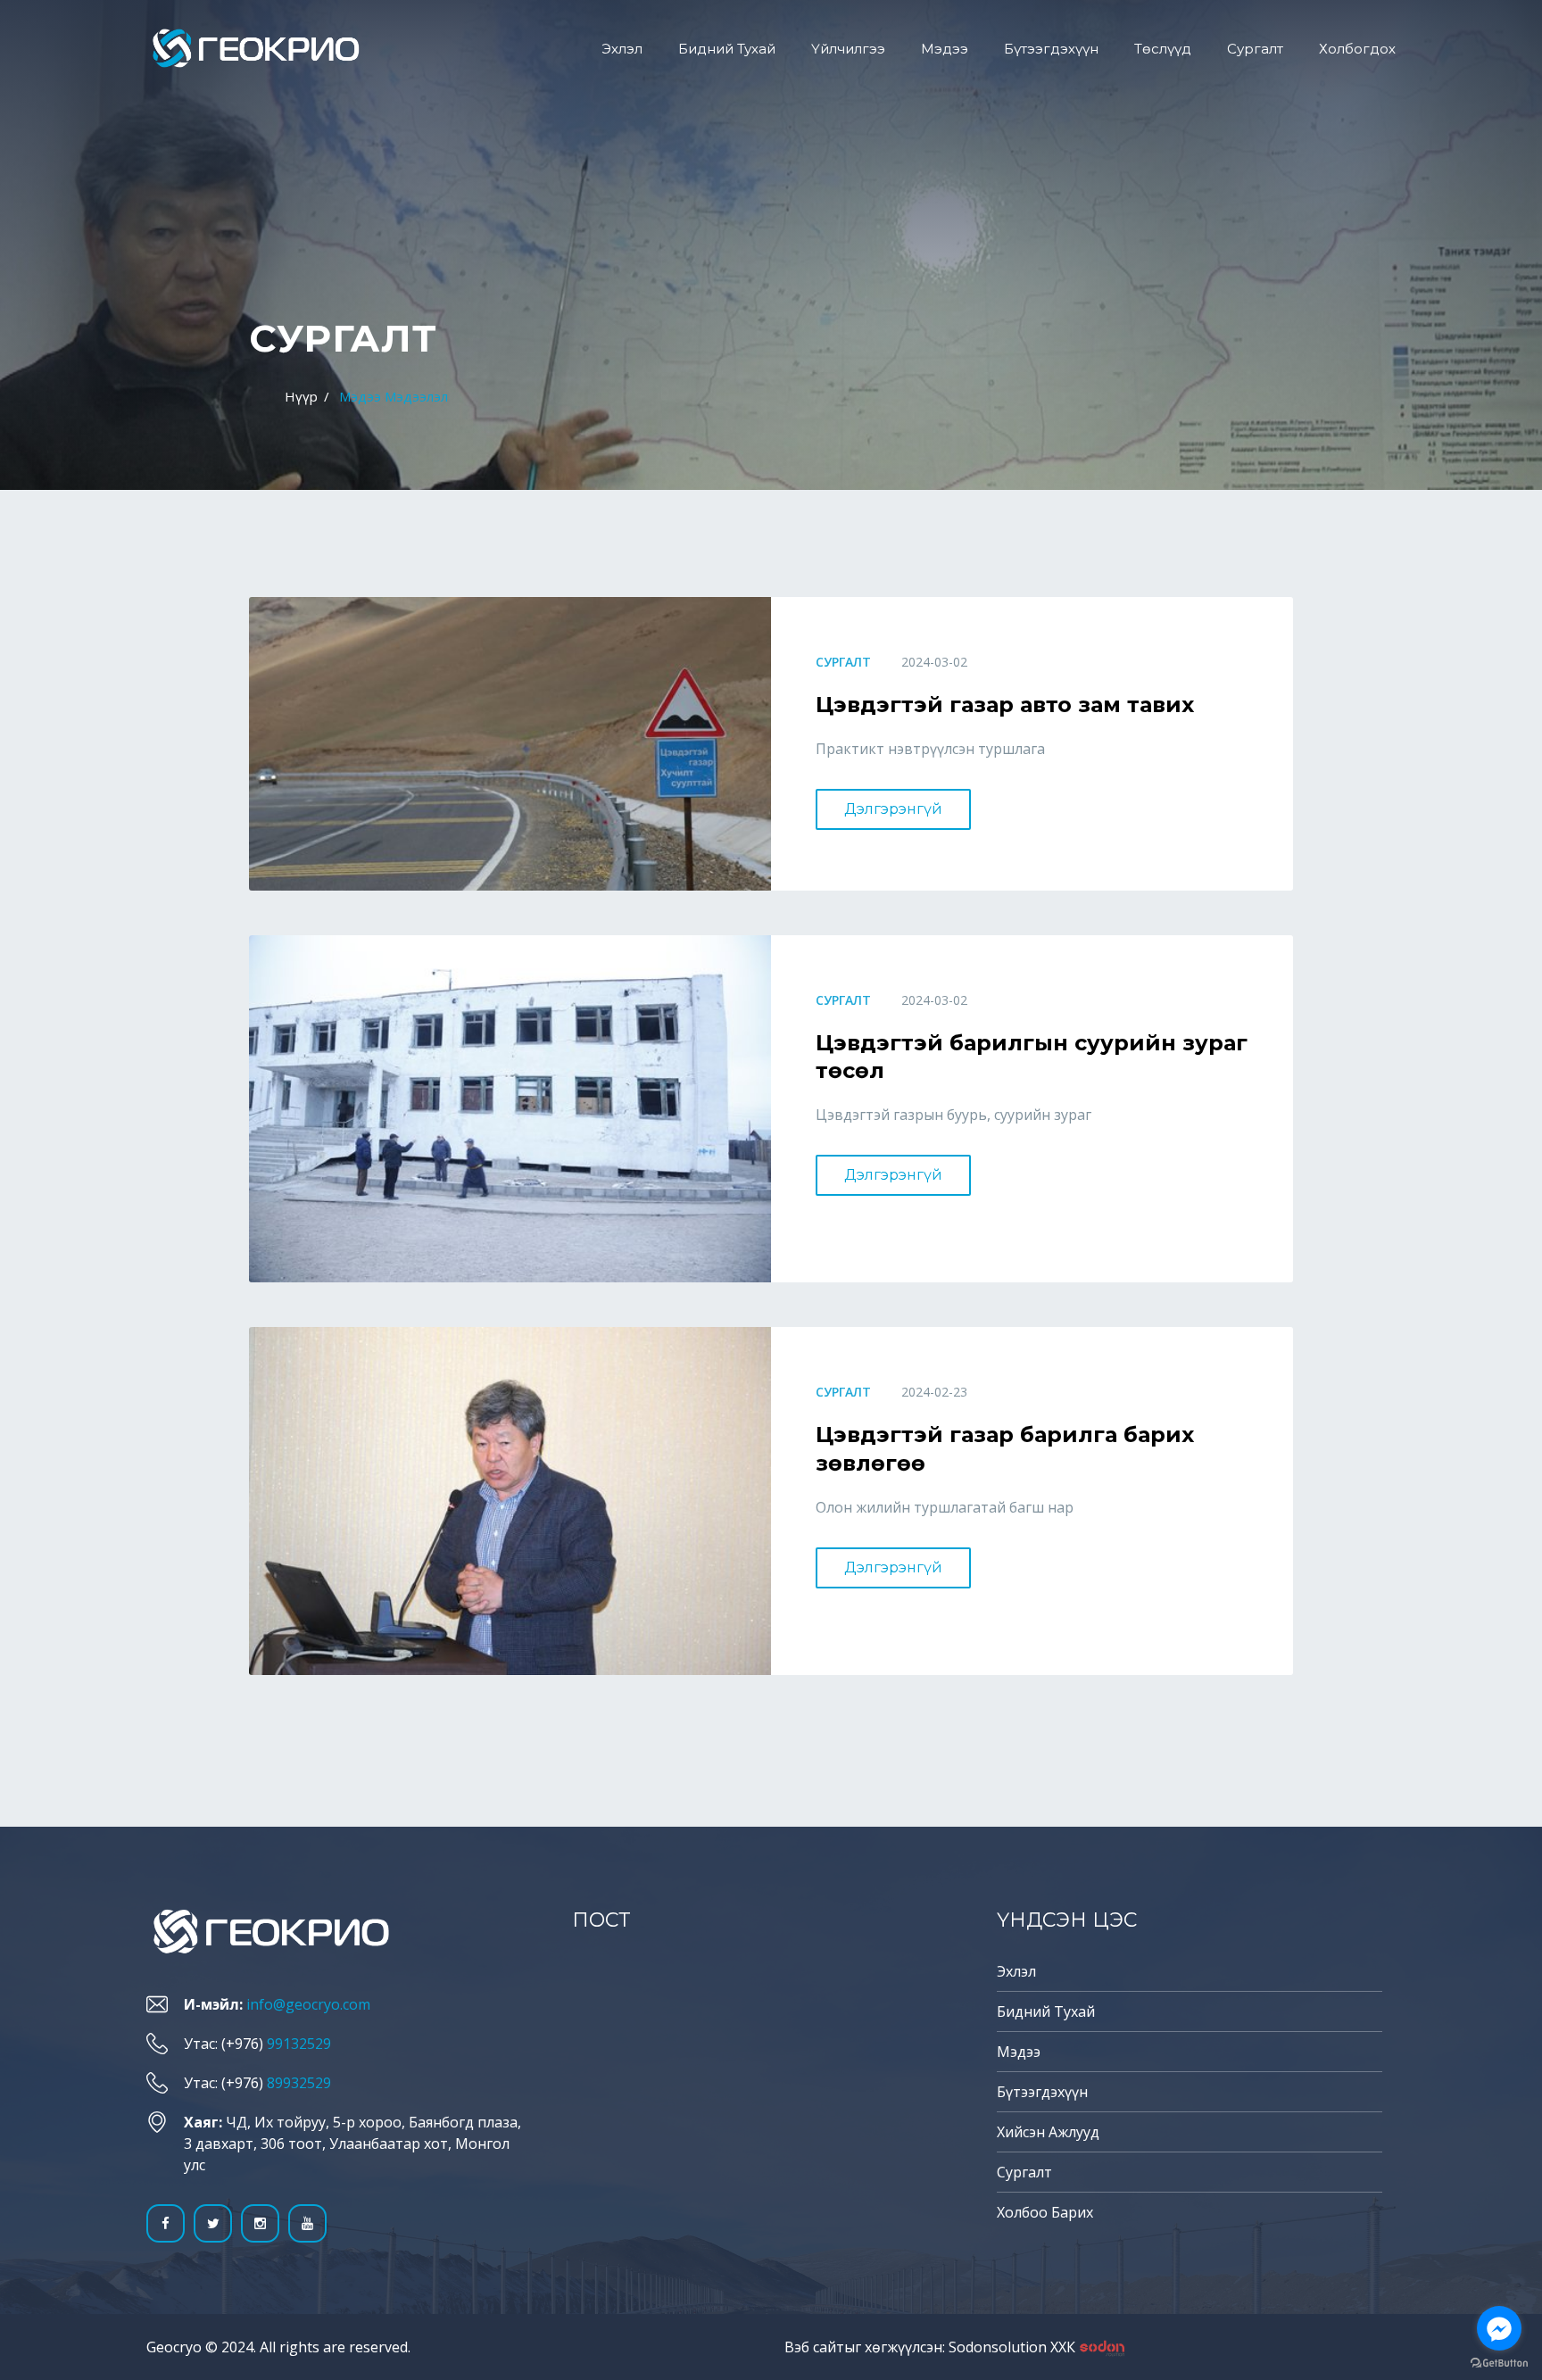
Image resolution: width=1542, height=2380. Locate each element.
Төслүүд (1163, 49)
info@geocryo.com (308, 2004)
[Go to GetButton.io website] (1499, 2362)
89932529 (299, 2083)
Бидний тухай (727, 49)
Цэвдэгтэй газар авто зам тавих (1005, 705)
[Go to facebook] (1499, 2328)
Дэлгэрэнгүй (893, 809)
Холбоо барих (1045, 2212)
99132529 (299, 2044)
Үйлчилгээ (848, 49)
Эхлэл (622, 49)
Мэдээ (945, 49)
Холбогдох (1357, 49)
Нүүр (301, 396)
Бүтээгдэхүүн (1051, 49)
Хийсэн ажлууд (1048, 2132)
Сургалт (1255, 49)
